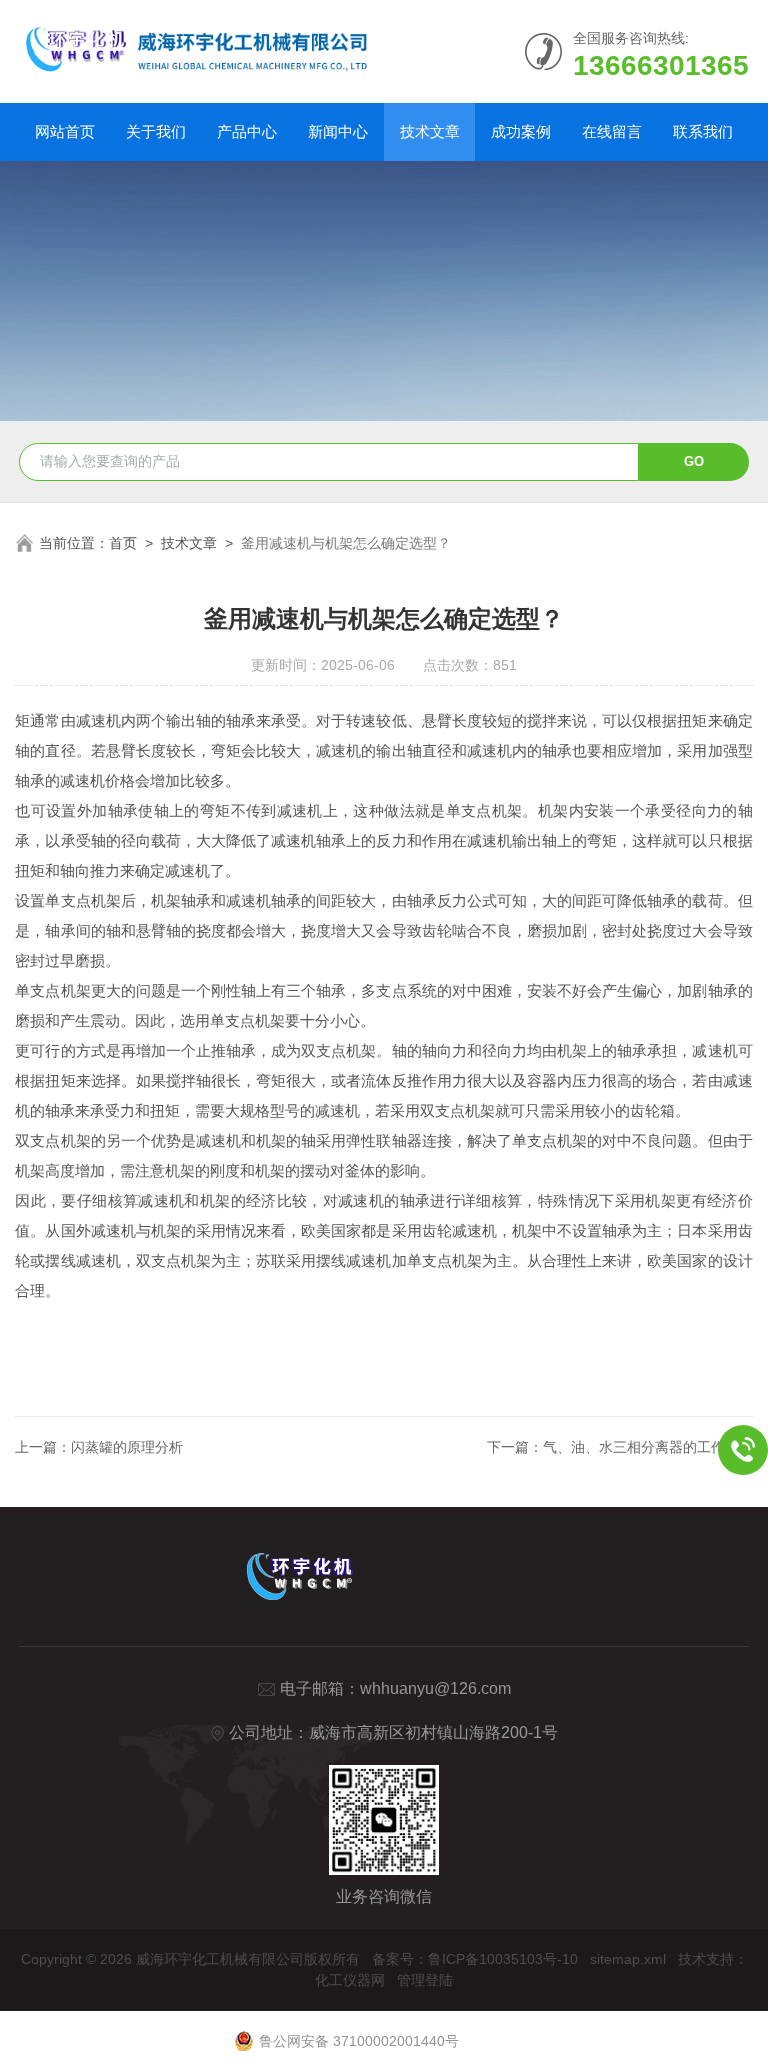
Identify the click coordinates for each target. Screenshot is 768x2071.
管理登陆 (425, 1980)
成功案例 (521, 131)
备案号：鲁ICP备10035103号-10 (475, 1959)
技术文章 (430, 131)
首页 (123, 543)
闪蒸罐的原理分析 (127, 1447)
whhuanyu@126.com (435, 1688)
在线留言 (612, 131)
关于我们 (156, 131)
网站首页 (65, 131)
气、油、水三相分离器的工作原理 (648, 1447)
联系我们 (703, 131)
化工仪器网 (350, 1980)
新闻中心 (338, 131)
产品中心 (247, 131)
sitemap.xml (628, 1959)
